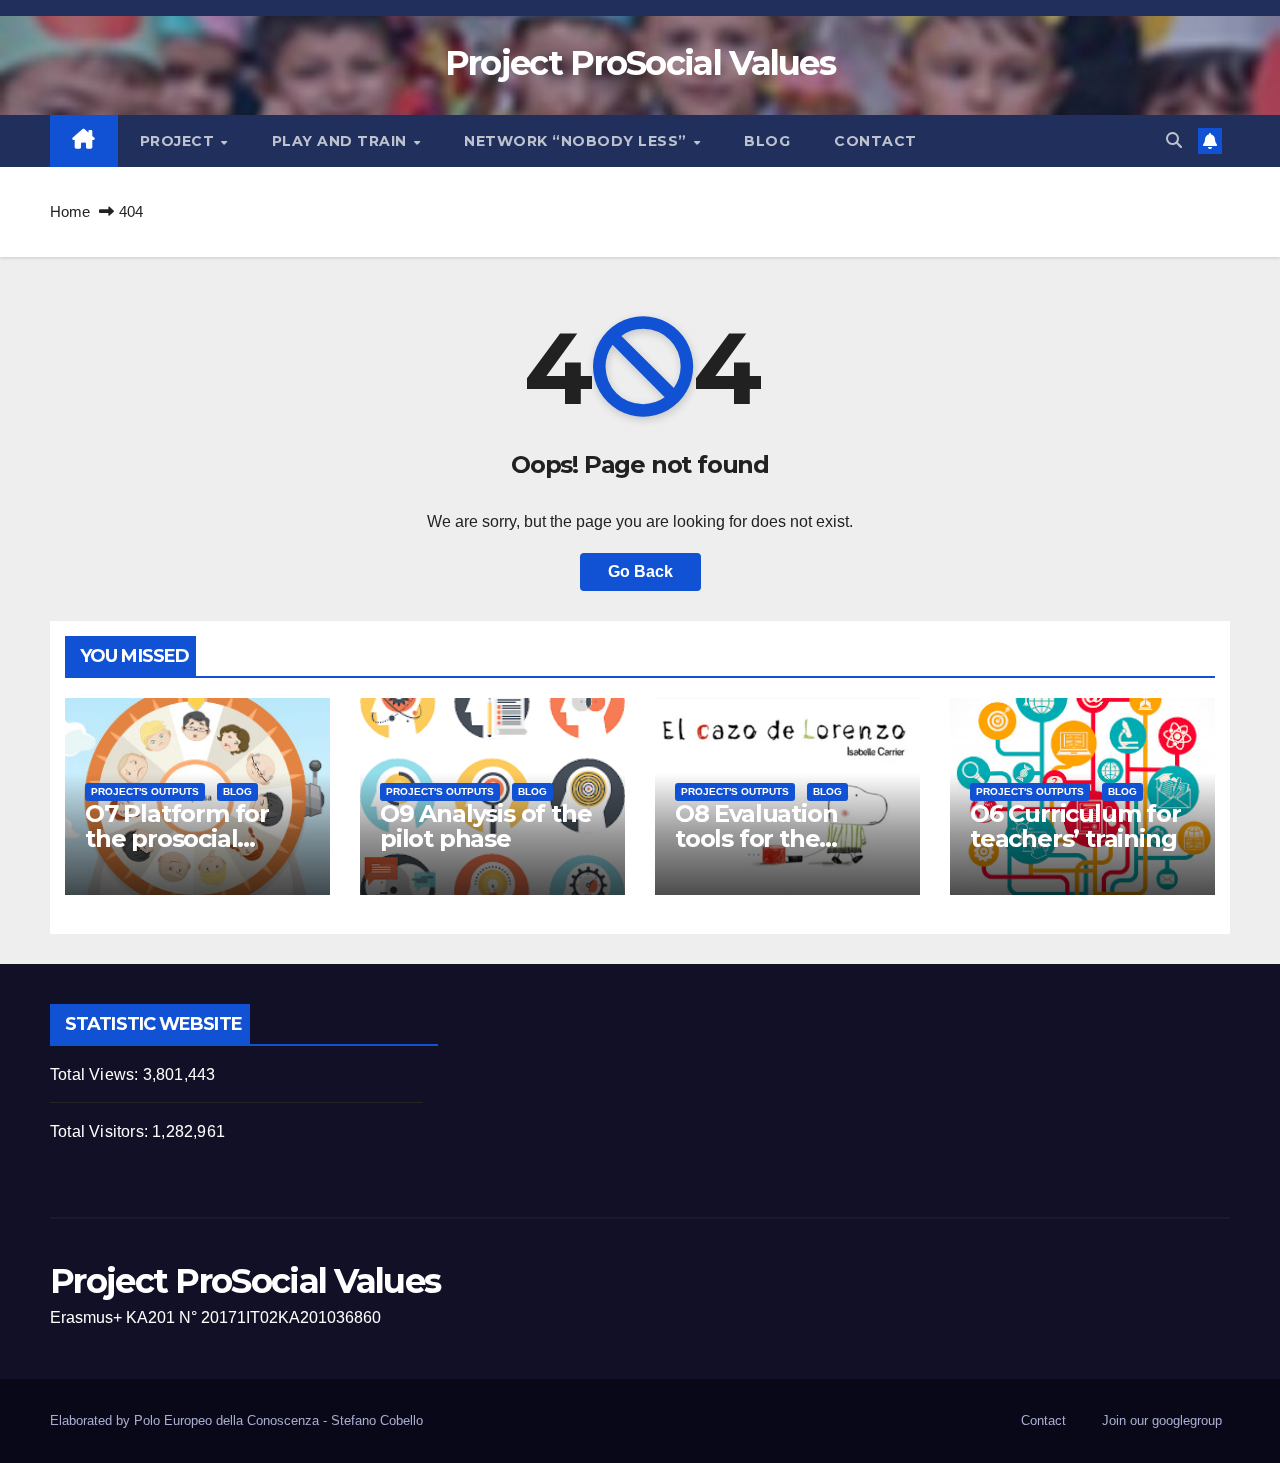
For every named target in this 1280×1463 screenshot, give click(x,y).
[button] (1174, 140)
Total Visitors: (101, 1131)
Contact (875, 141)
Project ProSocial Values (640, 63)
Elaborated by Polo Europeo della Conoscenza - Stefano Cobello (236, 1420)
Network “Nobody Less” (577, 141)
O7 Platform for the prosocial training (177, 838)
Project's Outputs (145, 791)
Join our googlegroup (1162, 1420)
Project (179, 141)
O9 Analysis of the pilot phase (485, 826)
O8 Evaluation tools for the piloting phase (759, 838)
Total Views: (96, 1074)
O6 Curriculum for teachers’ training (1075, 826)
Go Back (640, 571)
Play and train (342, 141)
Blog (767, 141)
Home (70, 211)
